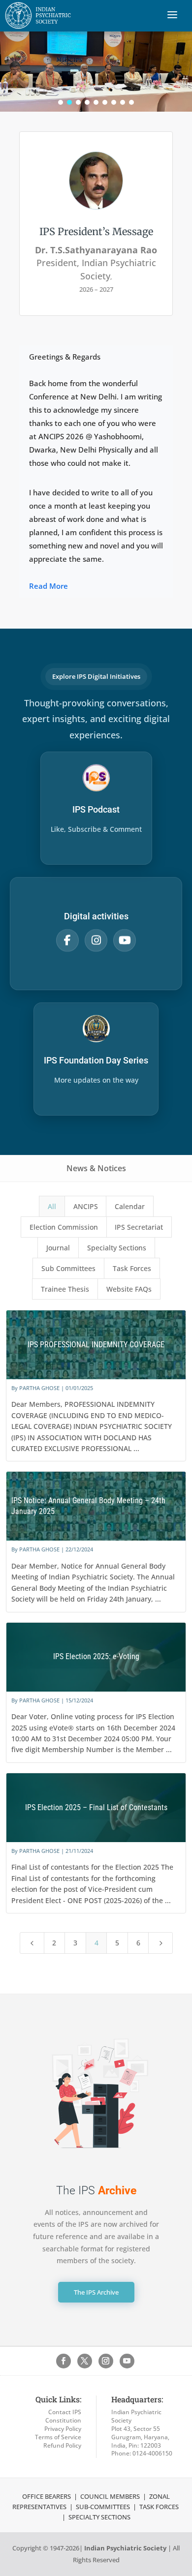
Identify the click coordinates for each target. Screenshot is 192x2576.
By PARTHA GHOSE (35, 1388)
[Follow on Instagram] (106, 2361)
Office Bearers (47, 2496)
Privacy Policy (63, 2429)
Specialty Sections (99, 2517)
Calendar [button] (130, 1206)
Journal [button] (58, 1248)
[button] (61, 102)
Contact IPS (65, 2412)
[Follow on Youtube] (127, 2361)
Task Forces (160, 2507)
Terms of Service (58, 2437)
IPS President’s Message (96, 231)
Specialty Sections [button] (117, 1248)
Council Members (110, 2496)
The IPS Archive (96, 2292)
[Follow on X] (85, 2361)
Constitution (63, 2420)
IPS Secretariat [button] (139, 1227)
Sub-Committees (103, 2507)
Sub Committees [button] (68, 1268)
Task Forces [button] (132, 1268)
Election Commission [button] (64, 1227)
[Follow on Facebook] (64, 2361)
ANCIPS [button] (86, 1206)
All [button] (52, 1206)
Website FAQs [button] (129, 1289)
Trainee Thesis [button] (65, 1289)
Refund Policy (62, 2445)
